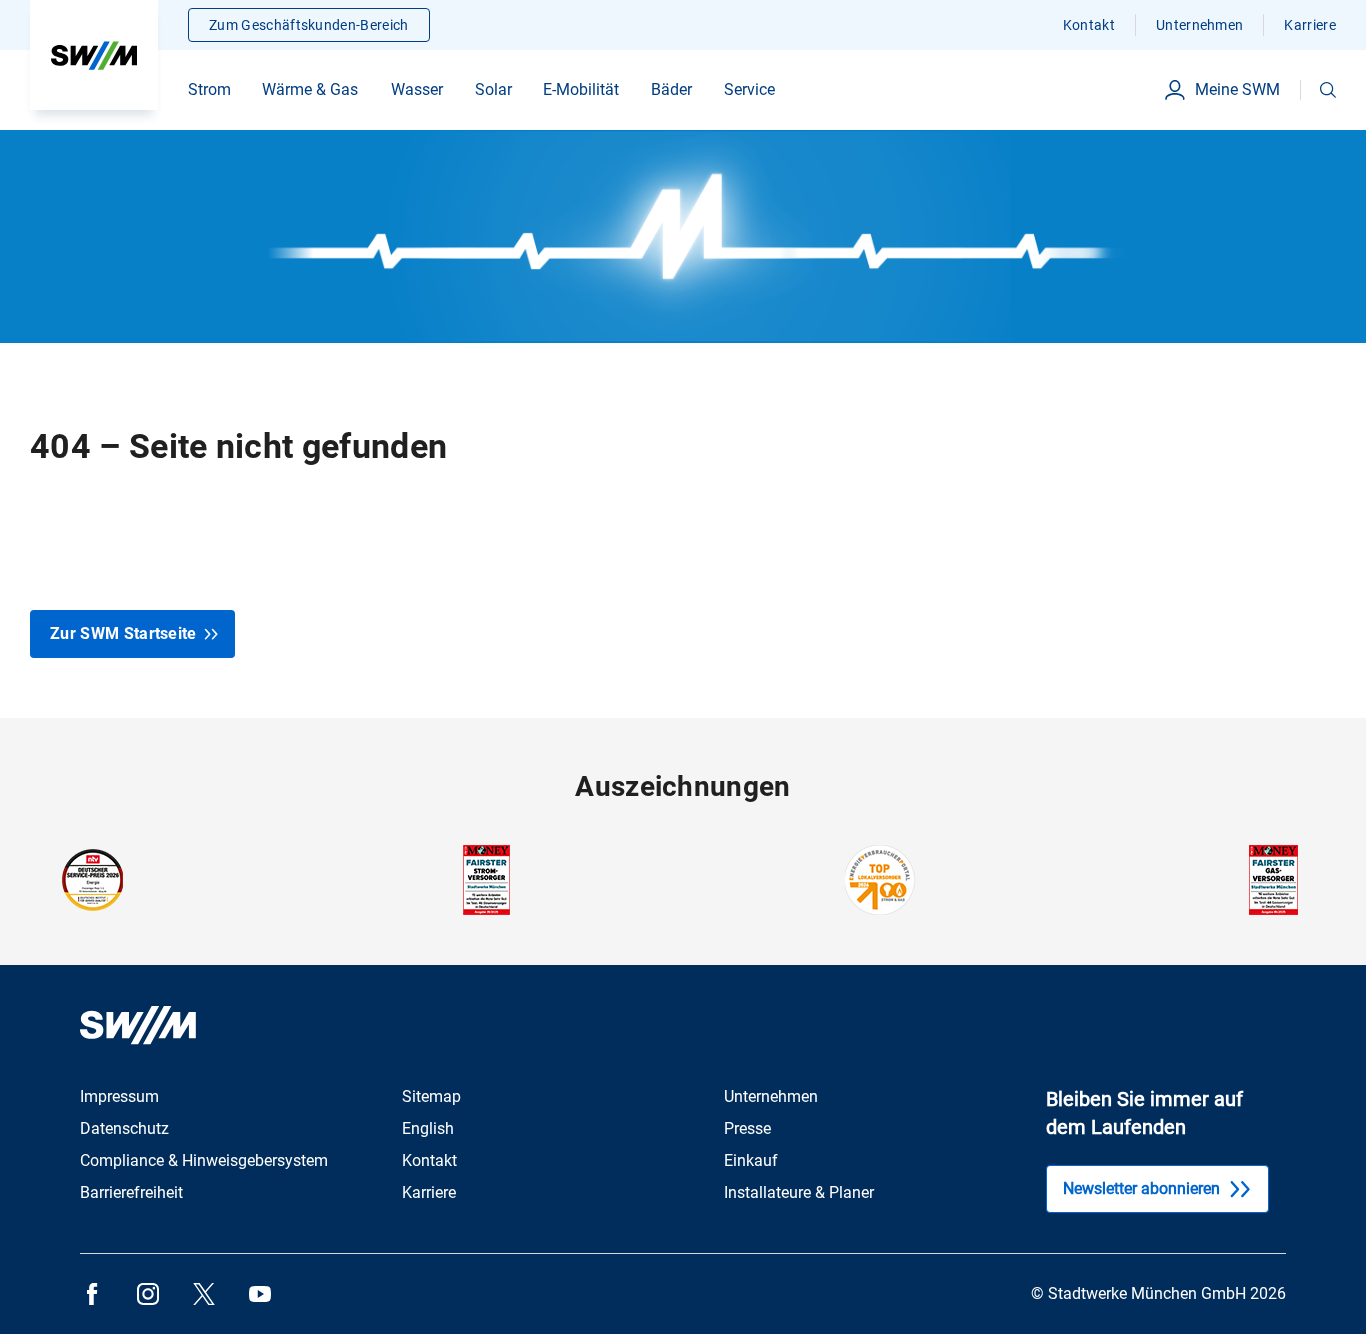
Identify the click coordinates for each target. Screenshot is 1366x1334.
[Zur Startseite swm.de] (94, 55)
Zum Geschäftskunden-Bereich (309, 25)
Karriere (1310, 25)
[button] (1328, 90)
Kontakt (1089, 25)
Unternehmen (1200, 25)
